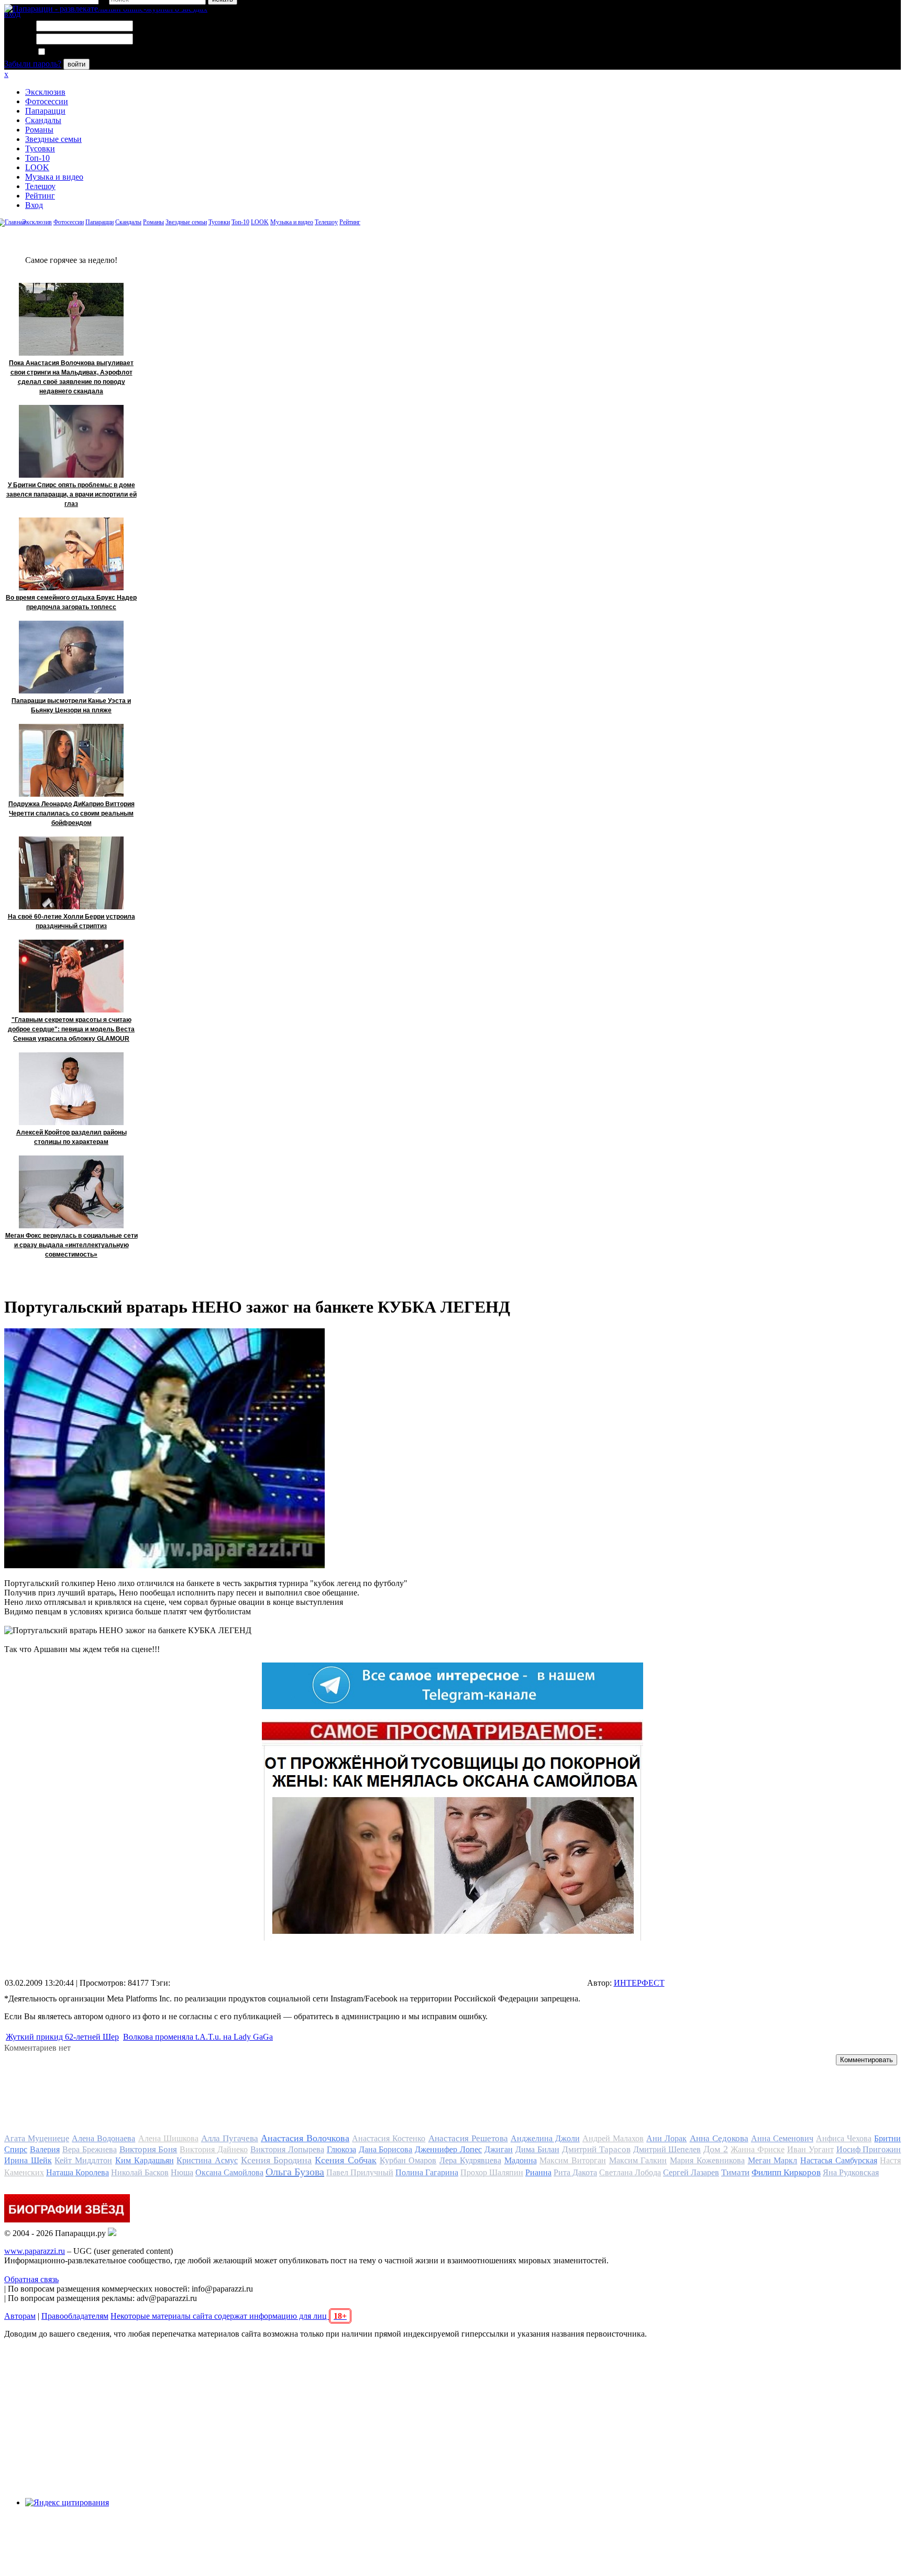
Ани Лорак (666, 2138)
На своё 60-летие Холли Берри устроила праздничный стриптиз (71, 921)
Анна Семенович (782, 2138)
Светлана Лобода (630, 2172)
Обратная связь (31, 2279)
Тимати (735, 2172)
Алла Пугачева (230, 2138)
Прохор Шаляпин (492, 2172)
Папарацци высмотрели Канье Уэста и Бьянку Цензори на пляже (71, 706)
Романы (39, 130)
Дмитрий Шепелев (667, 2149)
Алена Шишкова (168, 2138)
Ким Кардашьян (145, 2160)
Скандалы (43, 120)
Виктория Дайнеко (214, 2149)
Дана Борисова (386, 2149)
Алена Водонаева (103, 2138)
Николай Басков (140, 2172)
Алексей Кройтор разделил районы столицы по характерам (71, 1137)
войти (76, 64)
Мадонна (521, 2160)
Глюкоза (341, 2149)
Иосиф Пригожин (869, 2149)
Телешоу (40, 186)
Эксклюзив (45, 92)
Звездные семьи (53, 139)
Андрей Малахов (613, 2138)
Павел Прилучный (360, 2172)
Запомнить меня (76, 52)
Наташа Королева (78, 2172)
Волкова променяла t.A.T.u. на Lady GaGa (198, 2037)
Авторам (20, 2316)
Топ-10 (37, 158)
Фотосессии (47, 101)
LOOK (37, 167)
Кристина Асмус (207, 2160)
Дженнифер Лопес (448, 2149)
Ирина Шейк (28, 2160)
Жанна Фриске (758, 2149)
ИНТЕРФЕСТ (639, 1983)
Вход (34, 205)
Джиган (499, 2149)
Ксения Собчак (346, 2160)
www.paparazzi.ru (35, 2251)
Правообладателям (75, 2316)
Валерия (45, 2149)
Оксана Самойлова (229, 2172)
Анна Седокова (719, 2138)
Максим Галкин (638, 2160)
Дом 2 (716, 2149)
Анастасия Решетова (468, 2138)
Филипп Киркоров (786, 2172)
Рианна (538, 2172)
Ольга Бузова (295, 2172)
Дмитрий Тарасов (596, 2149)
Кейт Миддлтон (83, 2160)
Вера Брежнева (90, 2149)
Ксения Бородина (277, 2160)
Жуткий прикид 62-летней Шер (62, 2037)
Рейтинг (40, 196)
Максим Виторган (573, 2160)
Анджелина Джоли (545, 2138)
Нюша (182, 2172)
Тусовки (40, 148)
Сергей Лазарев (691, 2172)
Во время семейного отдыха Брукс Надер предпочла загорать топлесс (71, 602)
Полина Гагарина (427, 2172)
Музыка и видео (54, 177)
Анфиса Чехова (844, 2138)
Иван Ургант (810, 2149)
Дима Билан (537, 2149)
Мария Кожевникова (707, 2160)
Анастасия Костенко (389, 2138)
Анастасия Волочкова (305, 2138)
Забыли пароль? (33, 64)
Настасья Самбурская (839, 2160)
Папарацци (45, 111)
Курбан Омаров (408, 2160)
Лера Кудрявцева (470, 2160)
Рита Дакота (575, 2172)
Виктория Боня (148, 2149)
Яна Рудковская (851, 2172)
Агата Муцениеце (37, 2138)
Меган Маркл (773, 2160)
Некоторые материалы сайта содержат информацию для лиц (229, 2316)
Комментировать (867, 2060)
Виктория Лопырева (287, 2149)
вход (12, 14)
